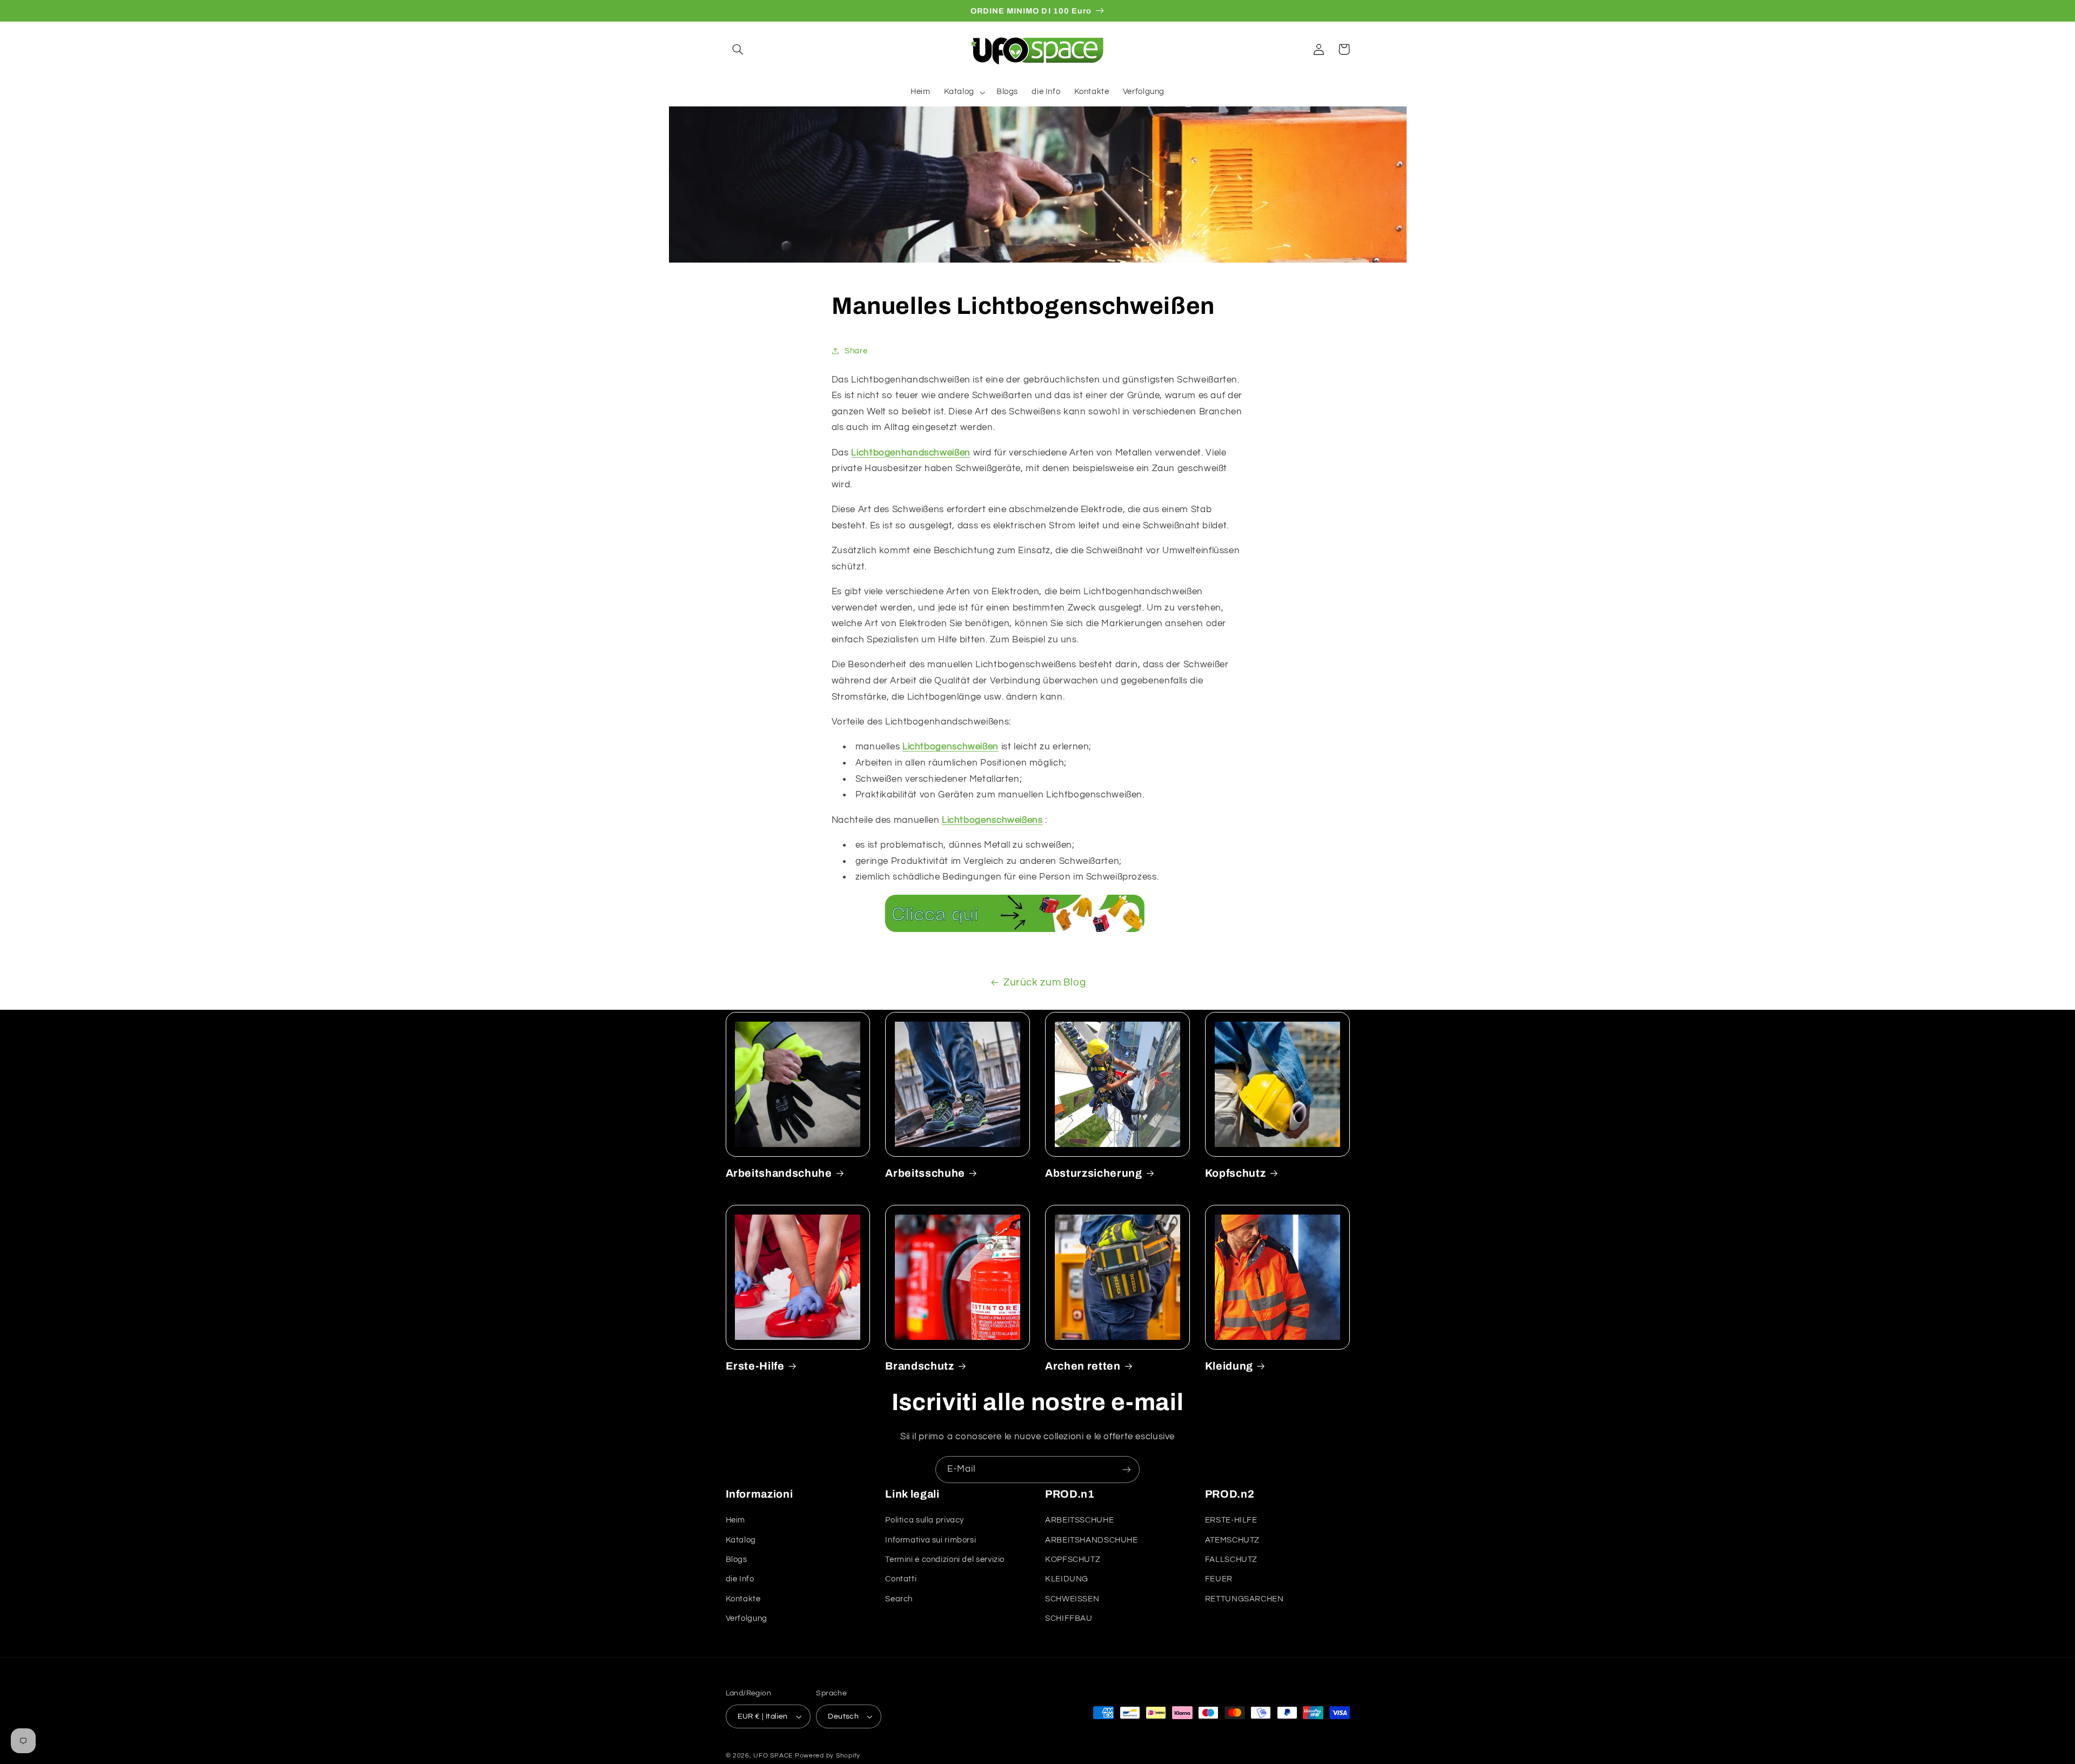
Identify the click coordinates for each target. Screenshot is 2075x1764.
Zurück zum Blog (1045, 982)
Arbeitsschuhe (925, 1173)
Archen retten (1083, 1366)
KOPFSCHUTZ (1073, 1560)
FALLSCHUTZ (1231, 1560)
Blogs (737, 1560)
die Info (740, 1579)
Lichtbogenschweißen (951, 747)
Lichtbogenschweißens (992, 820)
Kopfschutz (1236, 1173)
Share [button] (856, 351)
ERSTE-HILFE (1231, 1520)
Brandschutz (919, 1366)
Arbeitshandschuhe (779, 1173)
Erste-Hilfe (755, 1366)
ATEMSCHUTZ (1232, 1540)
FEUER (1219, 1579)
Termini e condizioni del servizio (945, 1560)
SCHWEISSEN (1072, 1599)
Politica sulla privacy (925, 1520)
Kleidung (1229, 1366)
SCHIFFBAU (1069, 1618)
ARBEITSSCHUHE (1079, 1520)
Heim (736, 1520)
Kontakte (743, 1599)
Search (899, 1599)
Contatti (901, 1579)
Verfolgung (747, 1618)
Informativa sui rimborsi (931, 1540)
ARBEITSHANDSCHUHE (1092, 1540)
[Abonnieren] (1127, 1469)
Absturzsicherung (1094, 1173)
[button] (738, 49)
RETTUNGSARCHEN (1244, 1599)
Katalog (741, 1540)
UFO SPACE (773, 1756)
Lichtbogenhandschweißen (911, 453)
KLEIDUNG (1067, 1579)
